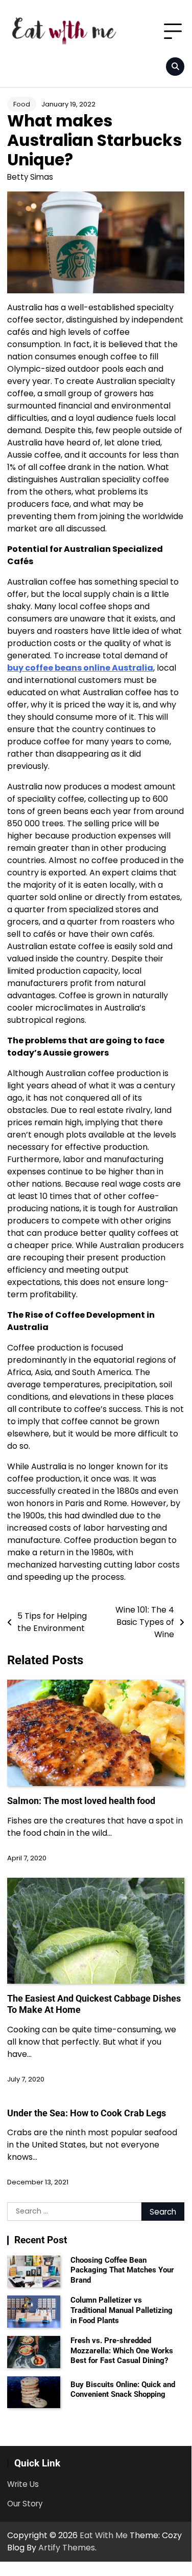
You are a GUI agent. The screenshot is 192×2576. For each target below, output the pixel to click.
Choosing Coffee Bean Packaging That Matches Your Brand (122, 2270)
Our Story (25, 2504)
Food (22, 104)
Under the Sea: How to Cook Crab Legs (87, 2113)
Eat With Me (104, 2535)
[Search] (175, 67)
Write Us (23, 2484)
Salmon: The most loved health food (81, 1801)
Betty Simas (30, 177)
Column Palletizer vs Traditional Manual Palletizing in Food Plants (122, 2310)
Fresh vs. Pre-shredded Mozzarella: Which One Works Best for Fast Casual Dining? (122, 2350)
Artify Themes (67, 2548)
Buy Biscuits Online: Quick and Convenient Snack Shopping (123, 2390)
